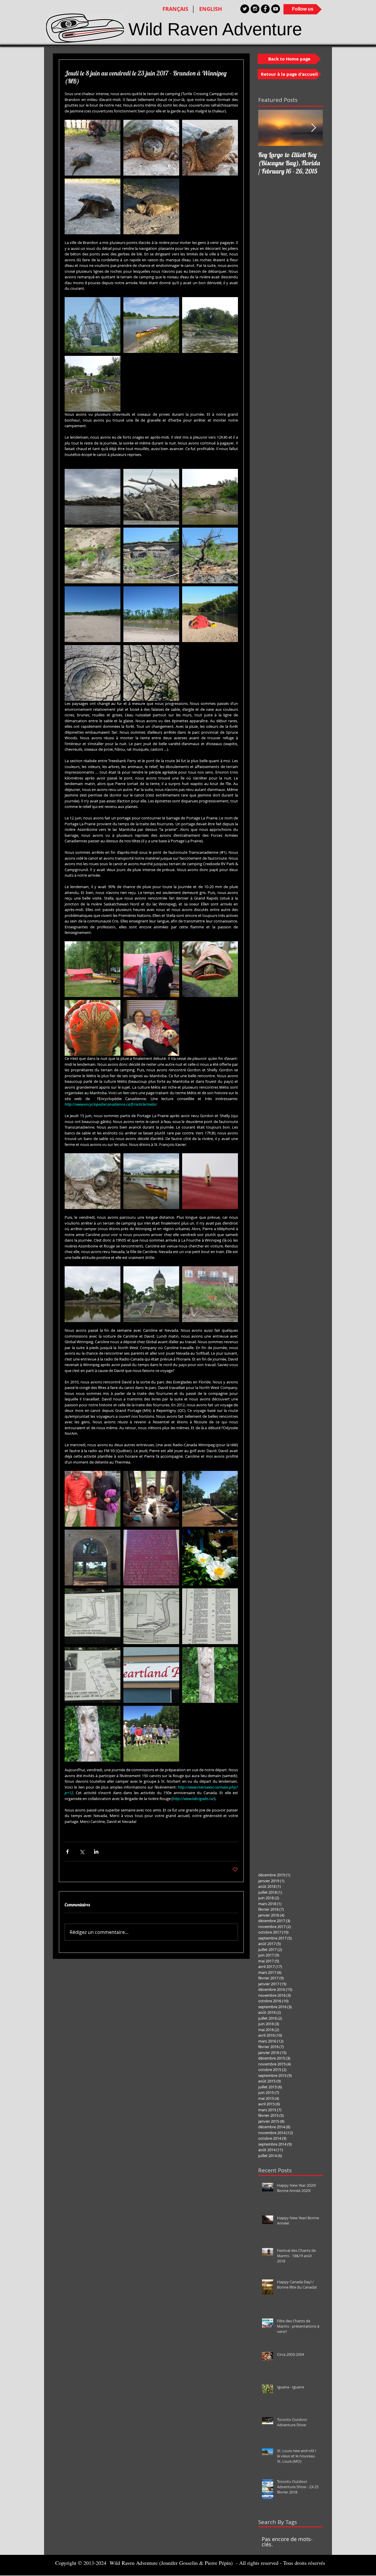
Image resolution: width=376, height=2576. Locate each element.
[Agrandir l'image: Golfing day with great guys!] (151, 1734)
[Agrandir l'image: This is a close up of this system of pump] (93, 384)
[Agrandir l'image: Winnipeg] (210, 1558)
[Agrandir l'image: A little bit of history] (93, 1616)
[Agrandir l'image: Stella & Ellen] (151, 969)
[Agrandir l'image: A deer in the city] (210, 1294)
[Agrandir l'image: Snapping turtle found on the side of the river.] (93, 1181)
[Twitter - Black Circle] (245, 9)
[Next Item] (313, 128)
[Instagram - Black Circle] (255, 9)
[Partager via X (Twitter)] (82, 1852)
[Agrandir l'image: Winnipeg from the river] (93, 1294)
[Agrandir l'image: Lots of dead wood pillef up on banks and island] (93, 497)
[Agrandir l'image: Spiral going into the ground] (93, 673)
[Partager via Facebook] (67, 1852)
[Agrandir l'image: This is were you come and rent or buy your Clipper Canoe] (151, 1675)
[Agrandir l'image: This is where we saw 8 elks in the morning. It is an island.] (210, 614)
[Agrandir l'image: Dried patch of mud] (151, 673)
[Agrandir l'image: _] (210, 555)
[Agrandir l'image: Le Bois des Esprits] (93, 1734)
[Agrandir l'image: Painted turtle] (210, 969)
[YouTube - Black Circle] (276, 9)
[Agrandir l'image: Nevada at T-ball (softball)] (93, 1499)
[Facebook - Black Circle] (265, 9)
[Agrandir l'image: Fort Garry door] (93, 1558)
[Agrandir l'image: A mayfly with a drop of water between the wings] (210, 1181)
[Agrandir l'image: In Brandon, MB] (93, 325)
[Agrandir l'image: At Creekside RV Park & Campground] (93, 969)
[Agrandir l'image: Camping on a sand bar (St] (151, 1181)
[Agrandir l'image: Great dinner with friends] (151, 1499)
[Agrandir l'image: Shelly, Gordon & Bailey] (151, 1028)
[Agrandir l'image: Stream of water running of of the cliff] (93, 555)
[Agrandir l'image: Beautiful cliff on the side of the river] (210, 497)
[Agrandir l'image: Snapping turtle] (151, 148)
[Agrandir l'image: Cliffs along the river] (151, 555)
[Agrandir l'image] (93, 1675)
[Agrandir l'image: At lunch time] (151, 614)
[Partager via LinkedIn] (96, 1852)
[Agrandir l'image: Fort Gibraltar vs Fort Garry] (151, 1558)
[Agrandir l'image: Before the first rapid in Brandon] (151, 325)
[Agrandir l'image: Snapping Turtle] (93, 206)
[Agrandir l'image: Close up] (151, 497)
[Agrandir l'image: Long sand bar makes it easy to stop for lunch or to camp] (93, 614)
